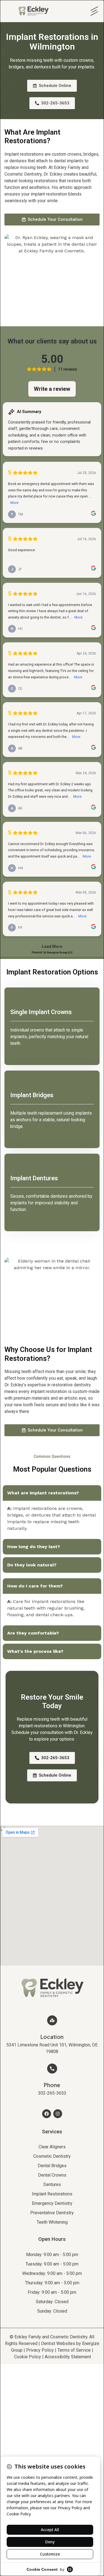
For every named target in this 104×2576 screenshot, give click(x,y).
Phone (52, 2085)
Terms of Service (74, 2350)
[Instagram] (58, 2114)
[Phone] (52, 2069)
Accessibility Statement (68, 2357)
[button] (52, 1493)
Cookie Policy (28, 2357)
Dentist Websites (58, 2343)
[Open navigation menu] (93, 11)
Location (52, 2037)
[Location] (52, 2020)
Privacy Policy (40, 2350)
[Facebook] (47, 2114)
